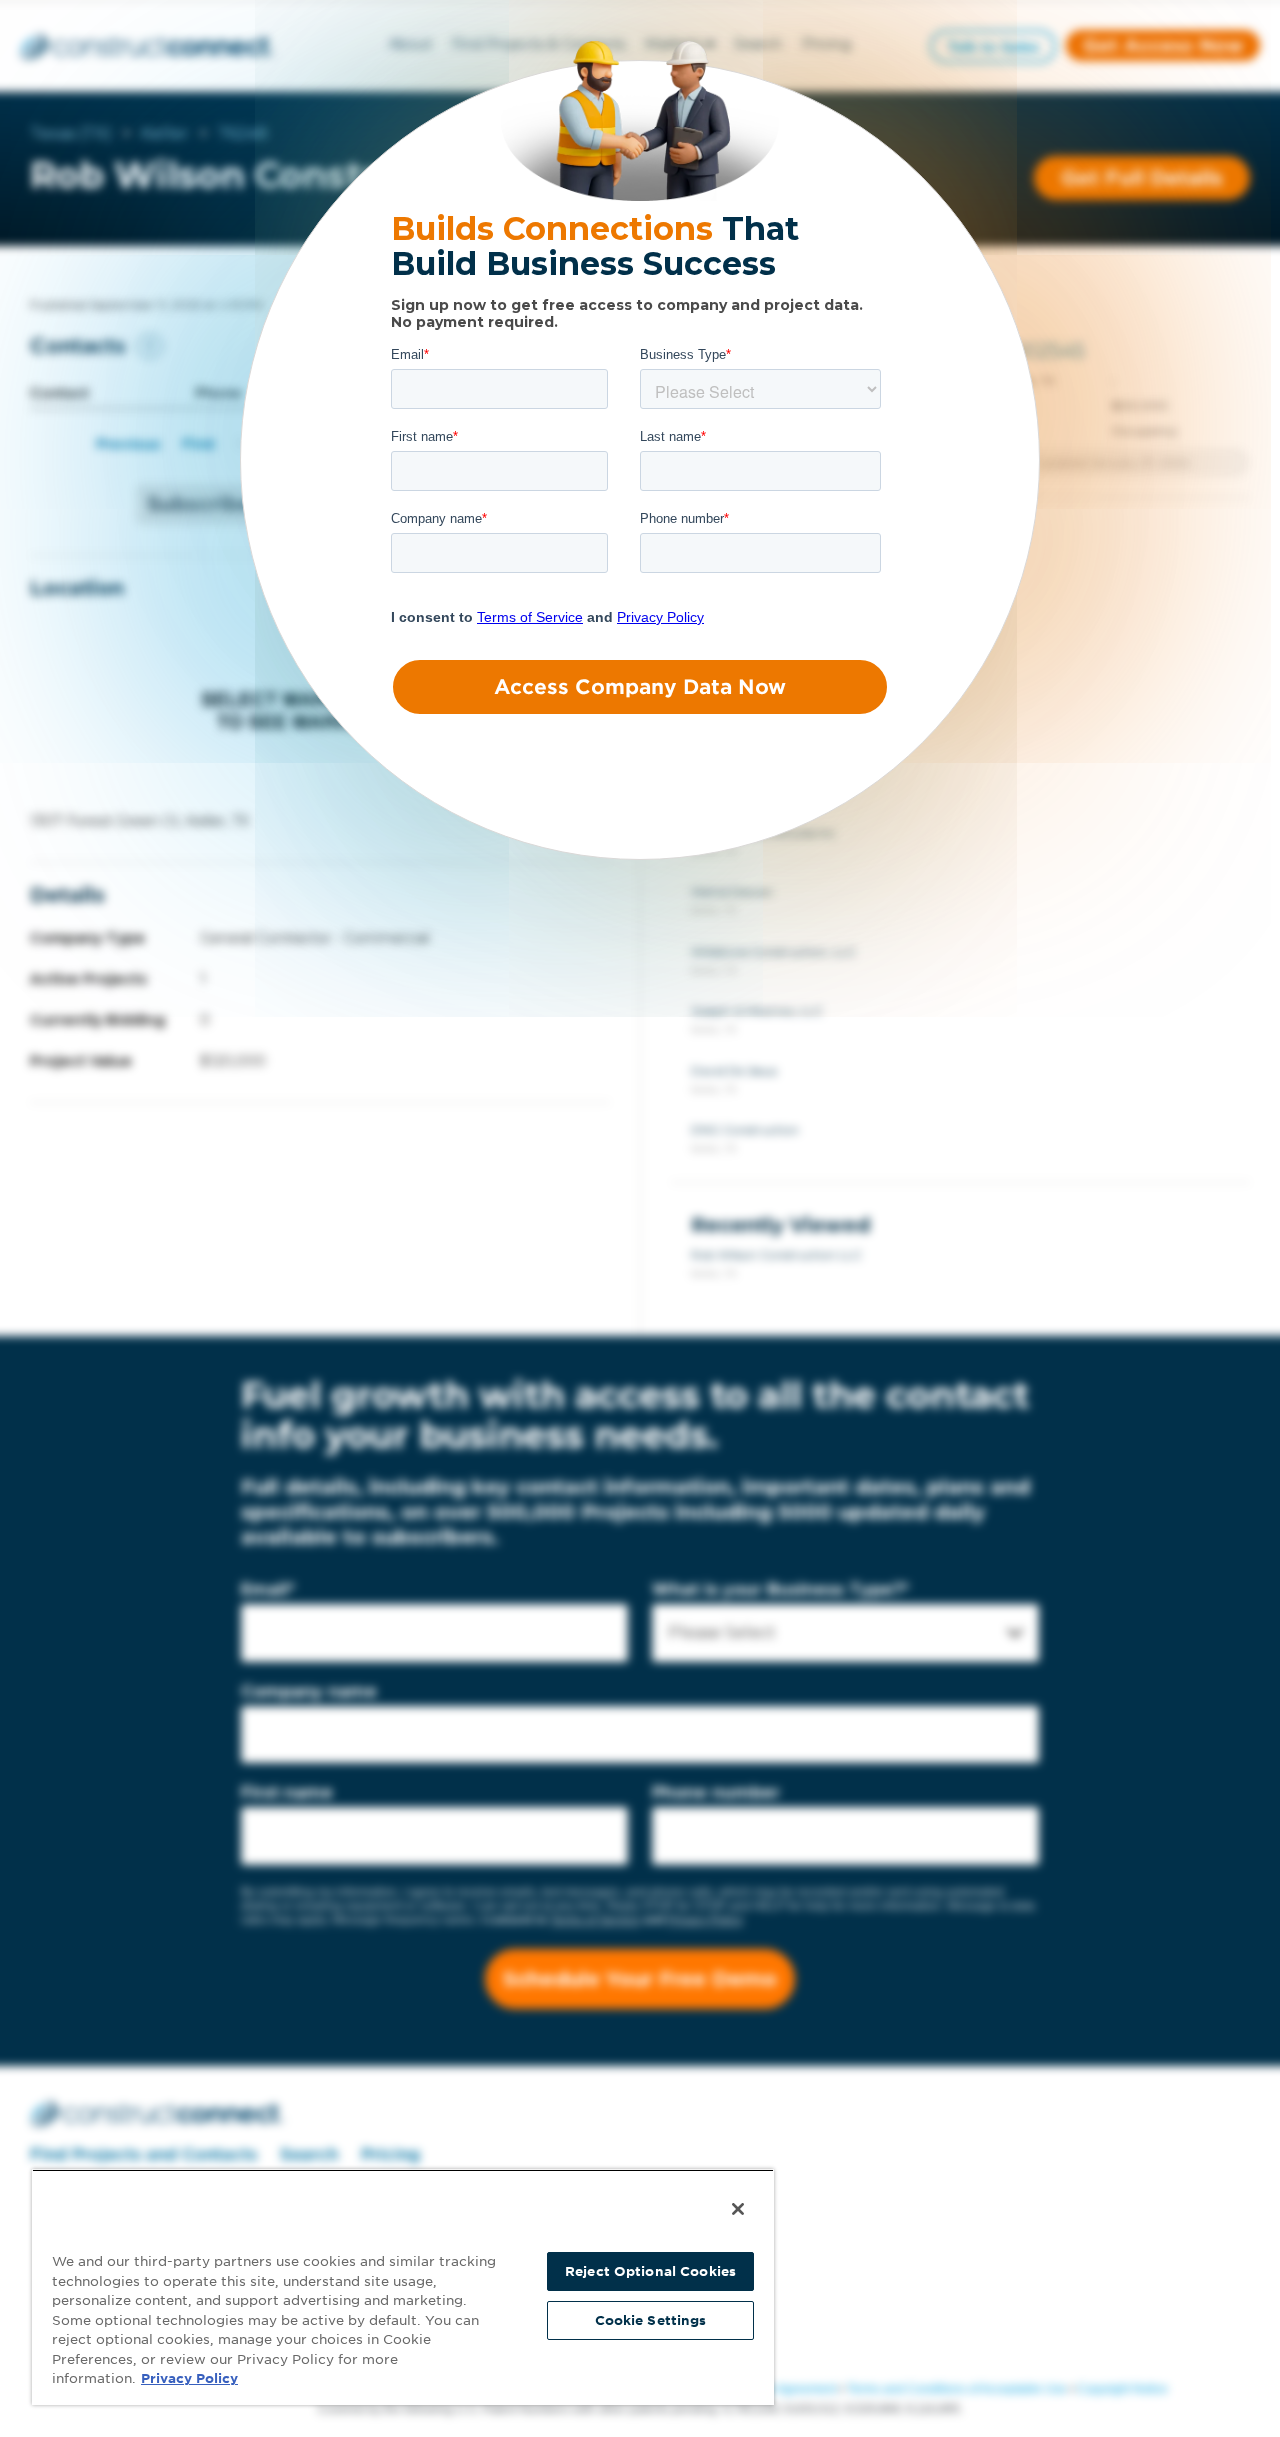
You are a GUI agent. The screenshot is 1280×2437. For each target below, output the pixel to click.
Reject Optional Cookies (650, 2271)
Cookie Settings (651, 2320)
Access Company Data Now (640, 687)
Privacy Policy (189, 2378)
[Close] (738, 2209)
